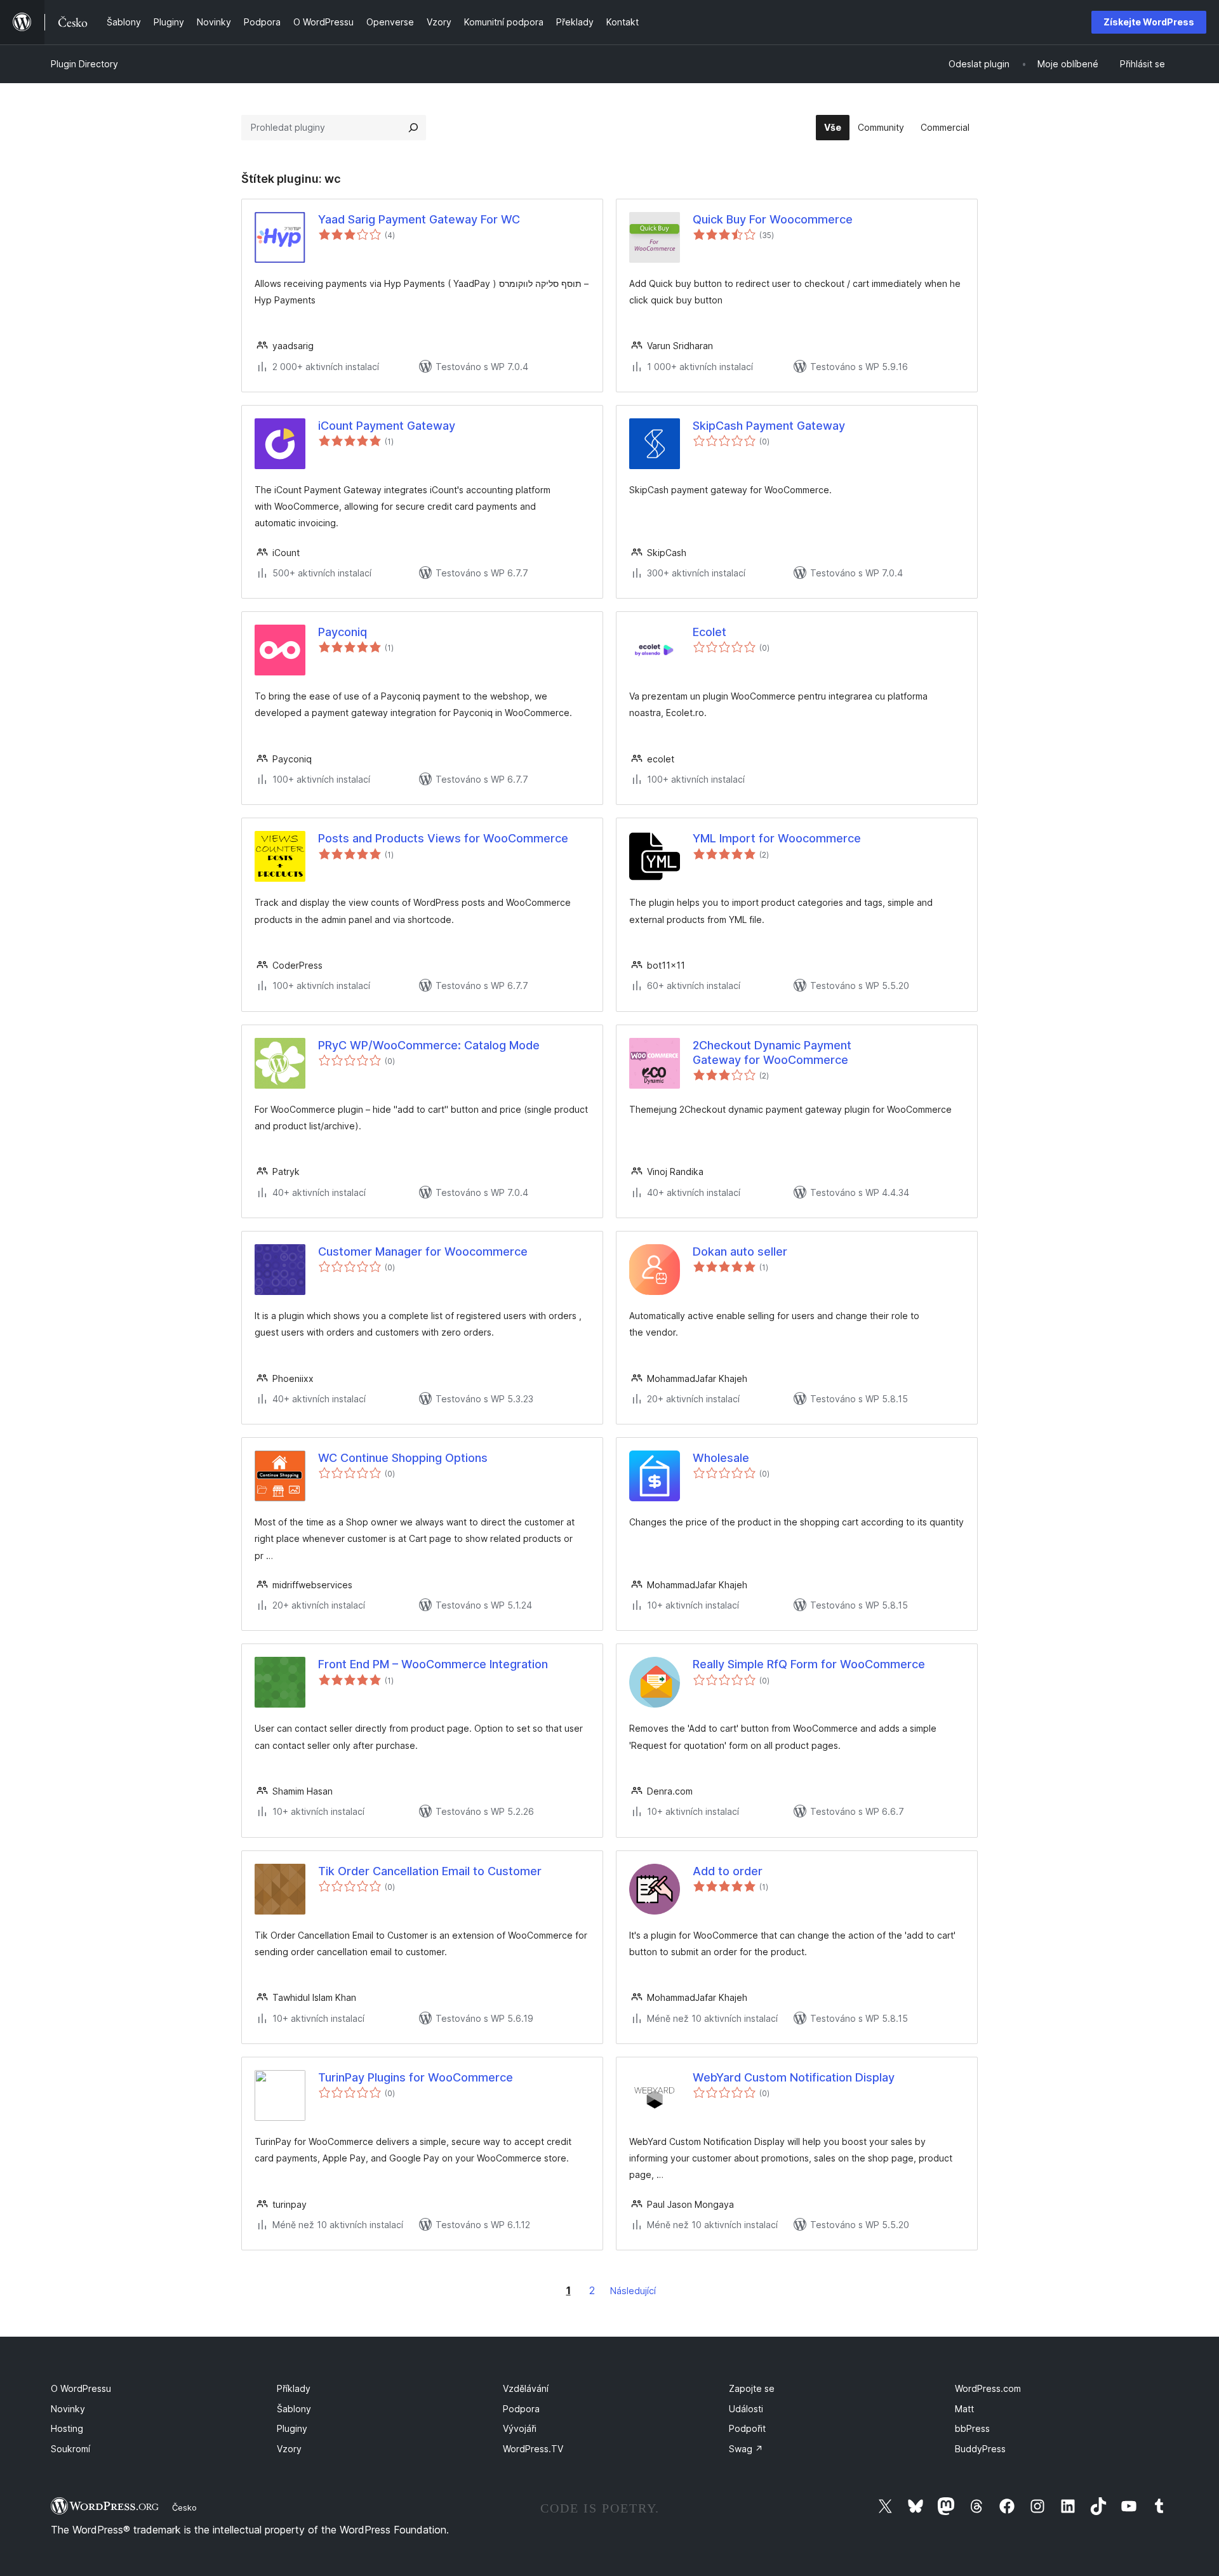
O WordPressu (81, 2388)
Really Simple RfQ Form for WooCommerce (809, 1664)
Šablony (294, 2409)
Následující (633, 2291)
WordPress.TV (533, 2449)
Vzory (289, 2449)
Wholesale (721, 1458)
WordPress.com (988, 2388)
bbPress (972, 2428)
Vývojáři (520, 2428)
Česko (184, 2507)
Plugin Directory (84, 64)
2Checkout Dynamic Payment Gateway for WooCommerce (772, 1052)
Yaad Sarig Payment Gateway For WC (419, 219)
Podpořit (747, 2428)
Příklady (294, 2388)
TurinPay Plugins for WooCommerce (416, 2077)
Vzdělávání (526, 2388)
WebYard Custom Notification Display (794, 2077)
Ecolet (709, 632)
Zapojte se (752, 2388)
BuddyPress (980, 2449)
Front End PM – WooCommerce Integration (433, 1664)
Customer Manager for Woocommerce (423, 1251)
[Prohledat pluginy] (413, 128)
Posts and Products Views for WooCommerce (443, 838)
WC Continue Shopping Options (403, 1458)
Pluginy (292, 2428)
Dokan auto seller (740, 1251)
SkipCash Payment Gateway (769, 426)
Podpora (521, 2409)
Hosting (67, 2428)
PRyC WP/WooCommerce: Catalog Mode (429, 1045)
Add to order (728, 1871)
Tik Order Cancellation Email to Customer (430, 1871)
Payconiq (343, 632)
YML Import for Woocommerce (777, 838)
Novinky (68, 2409)
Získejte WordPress (1149, 22)
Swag (746, 2449)
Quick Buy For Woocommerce (773, 219)
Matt (964, 2409)
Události (746, 2409)
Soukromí (70, 2449)
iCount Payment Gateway (387, 426)
